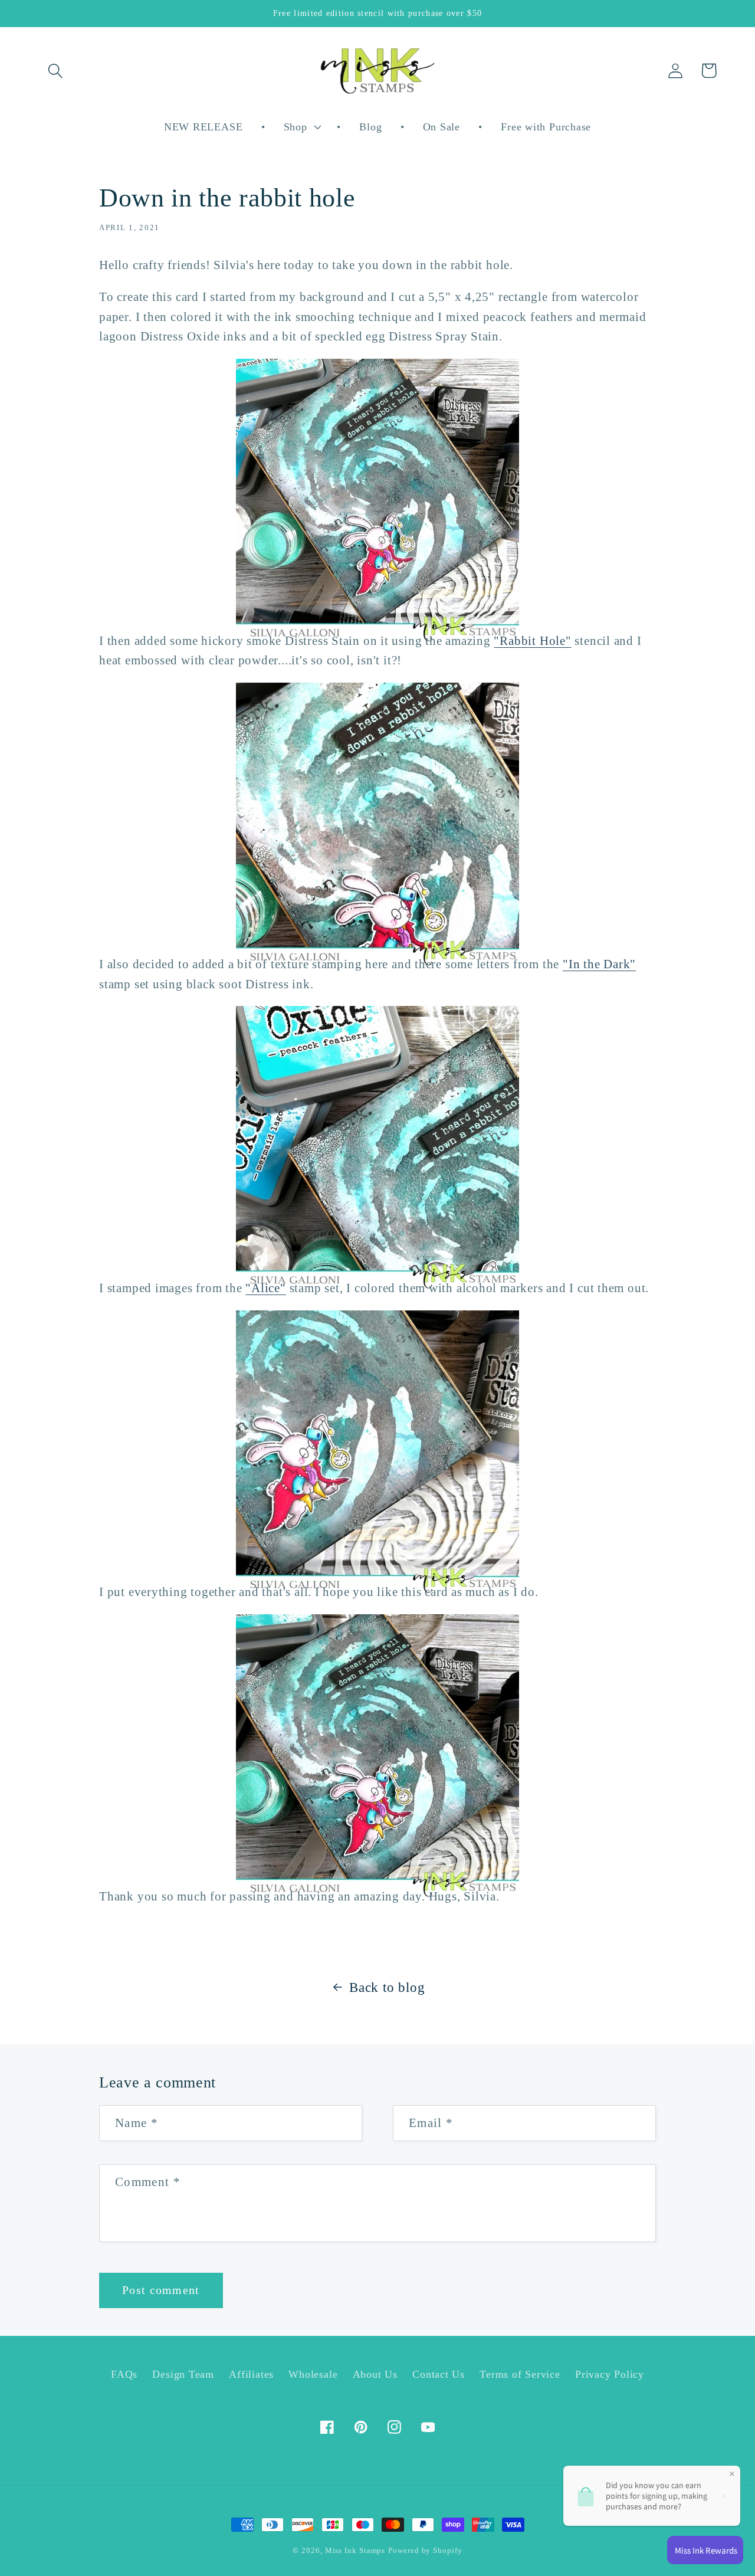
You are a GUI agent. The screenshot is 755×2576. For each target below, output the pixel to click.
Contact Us (439, 2374)
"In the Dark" (599, 964)
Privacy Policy (610, 2374)
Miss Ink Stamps (355, 2550)
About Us (375, 2374)
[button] (55, 71)
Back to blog (387, 1987)
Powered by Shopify (425, 2550)
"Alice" (265, 1288)
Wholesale (313, 2374)
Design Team (183, 2374)
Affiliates (251, 2374)
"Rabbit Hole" (532, 640)
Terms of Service (520, 2374)
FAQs (124, 2374)
